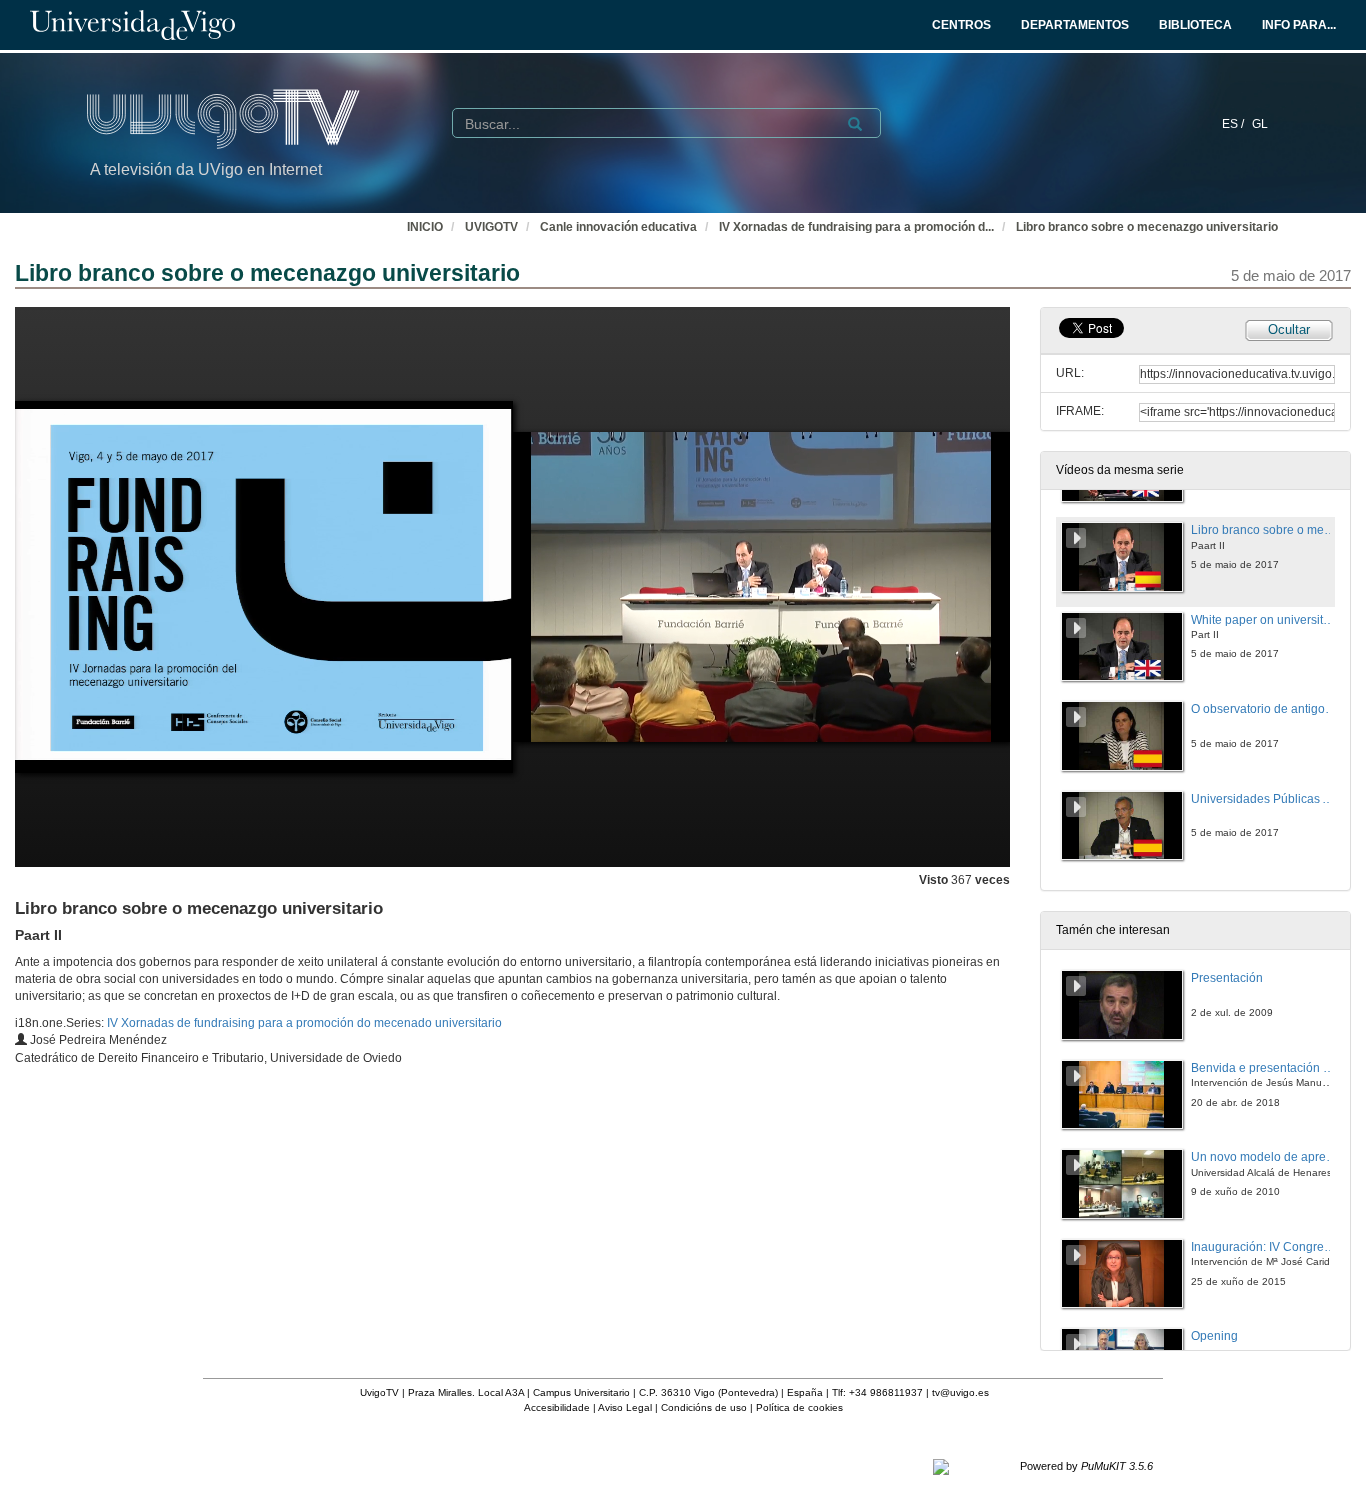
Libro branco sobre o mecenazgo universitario (1147, 227)
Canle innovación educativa (618, 227)
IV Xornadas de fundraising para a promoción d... (856, 227)
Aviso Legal (625, 1407)
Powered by (1086, 1466)
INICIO (425, 227)
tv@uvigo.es (960, 1392)
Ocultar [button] (1289, 329)
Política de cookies (799, 1407)
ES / (1234, 124)
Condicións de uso (704, 1407)
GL (1260, 124)
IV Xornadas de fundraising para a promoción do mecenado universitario (304, 1023)
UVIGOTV (491, 227)
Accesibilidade (557, 1407)
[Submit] (855, 124)
